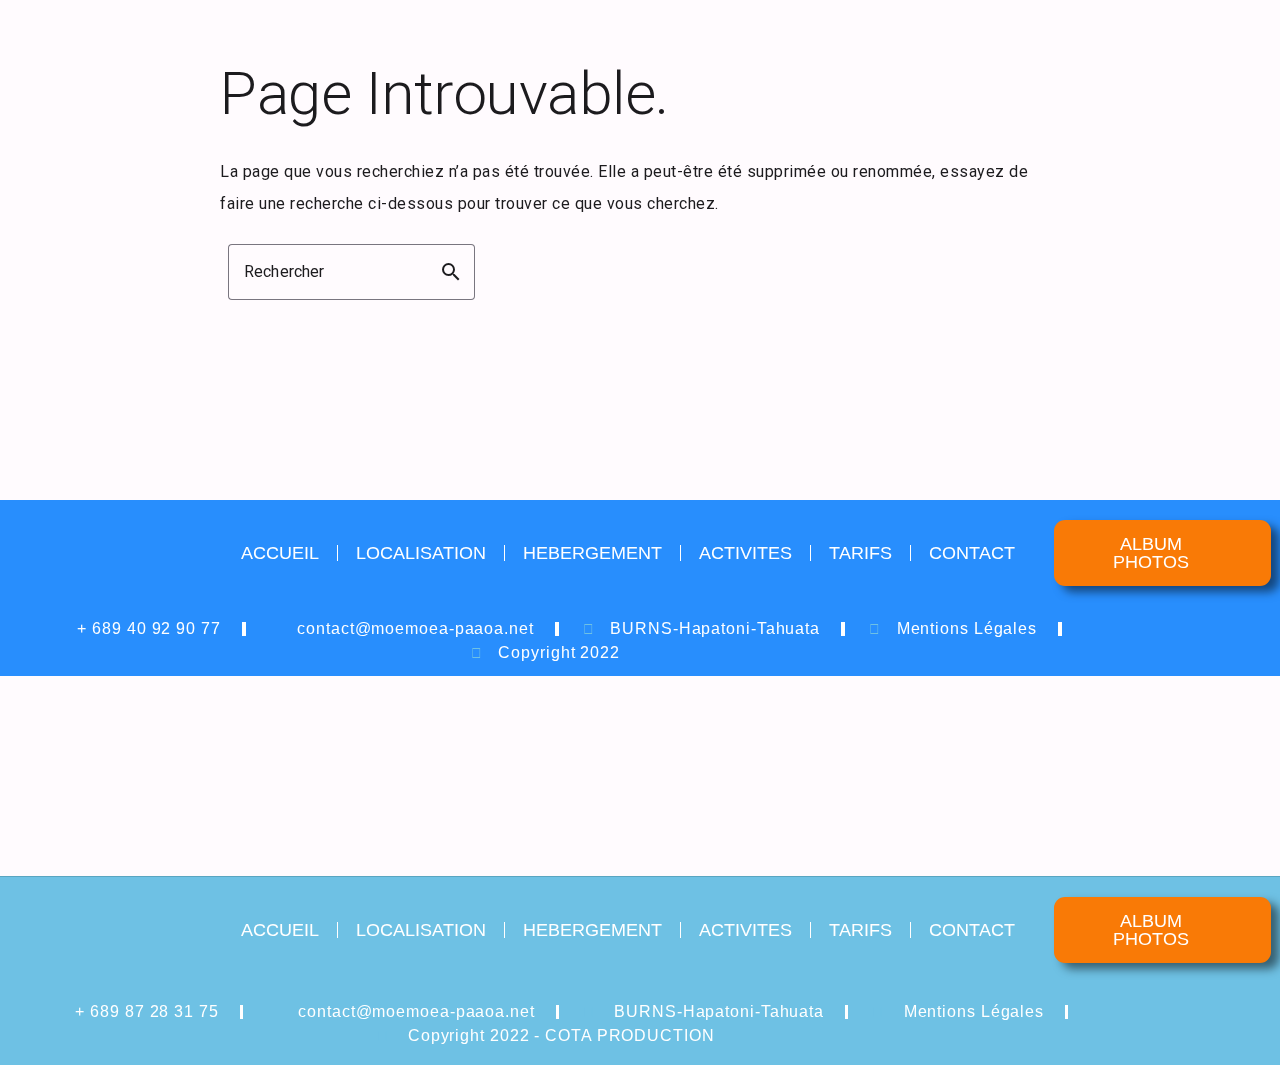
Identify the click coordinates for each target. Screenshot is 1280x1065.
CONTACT (972, 553)
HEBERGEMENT (592, 553)
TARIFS (860, 553)
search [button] (451, 272)
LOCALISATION (421, 553)
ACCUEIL (280, 553)
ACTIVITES (745, 553)
